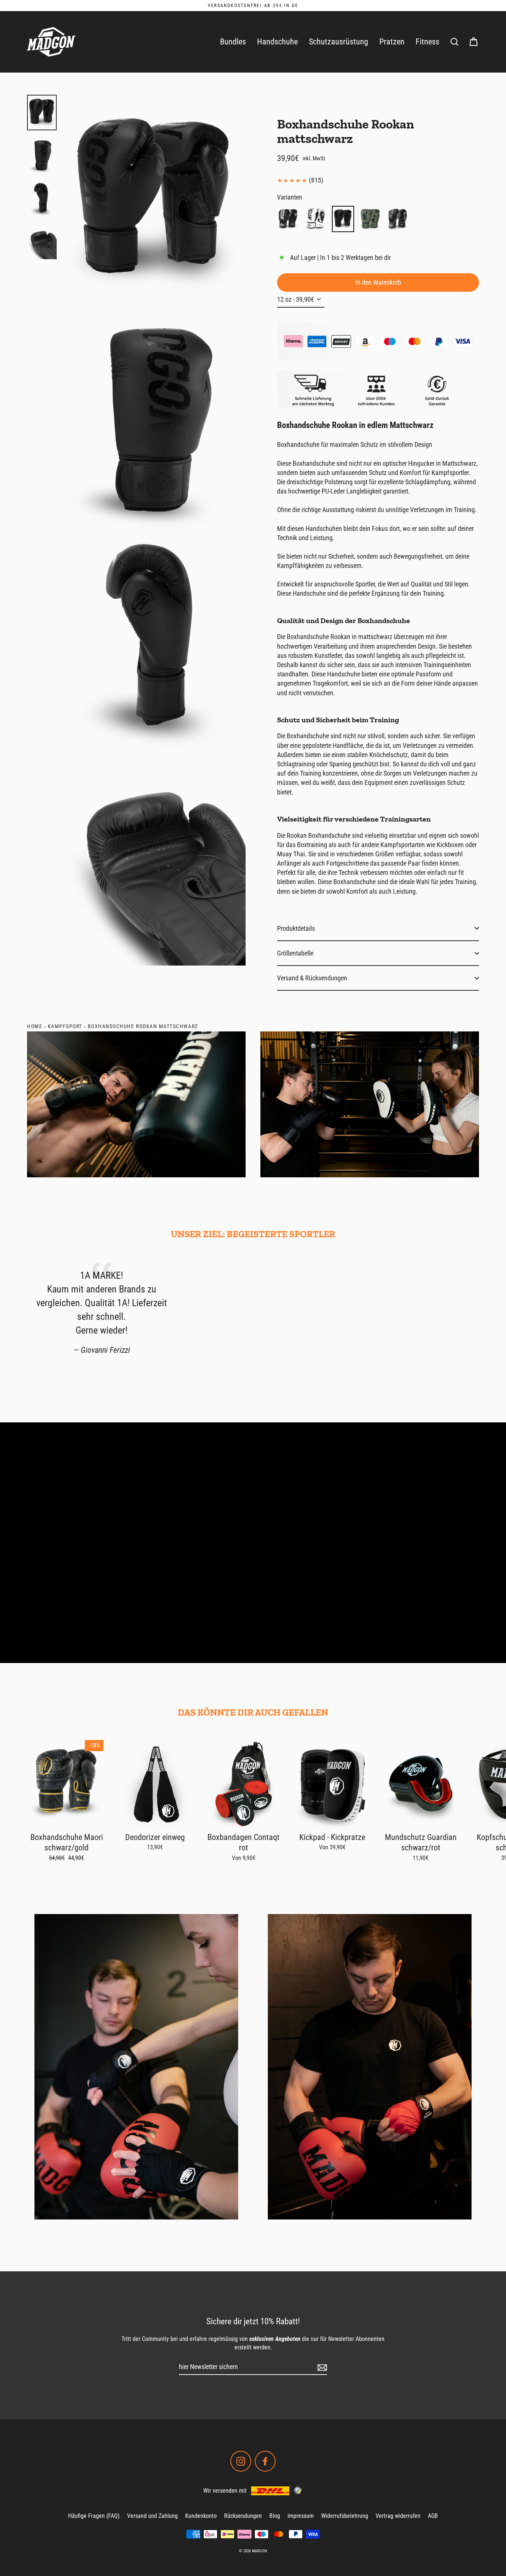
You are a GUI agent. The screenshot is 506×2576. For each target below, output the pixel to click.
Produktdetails (296, 928)
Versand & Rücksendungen (312, 978)
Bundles (233, 42)
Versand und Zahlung (152, 2516)
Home (35, 1026)
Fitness (427, 42)
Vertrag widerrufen (398, 2516)
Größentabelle (295, 953)
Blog (275, 2516)
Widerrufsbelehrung (345, 2516)
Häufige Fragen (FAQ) (94, 2516)
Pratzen (392, 42)
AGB (433, 2516)
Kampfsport (65, 1026)
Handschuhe (277, 42)
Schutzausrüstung (339, 42)
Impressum (301, 2516)
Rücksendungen (243, 2516)
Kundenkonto (201, 2516)
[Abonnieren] (321, 2367)
